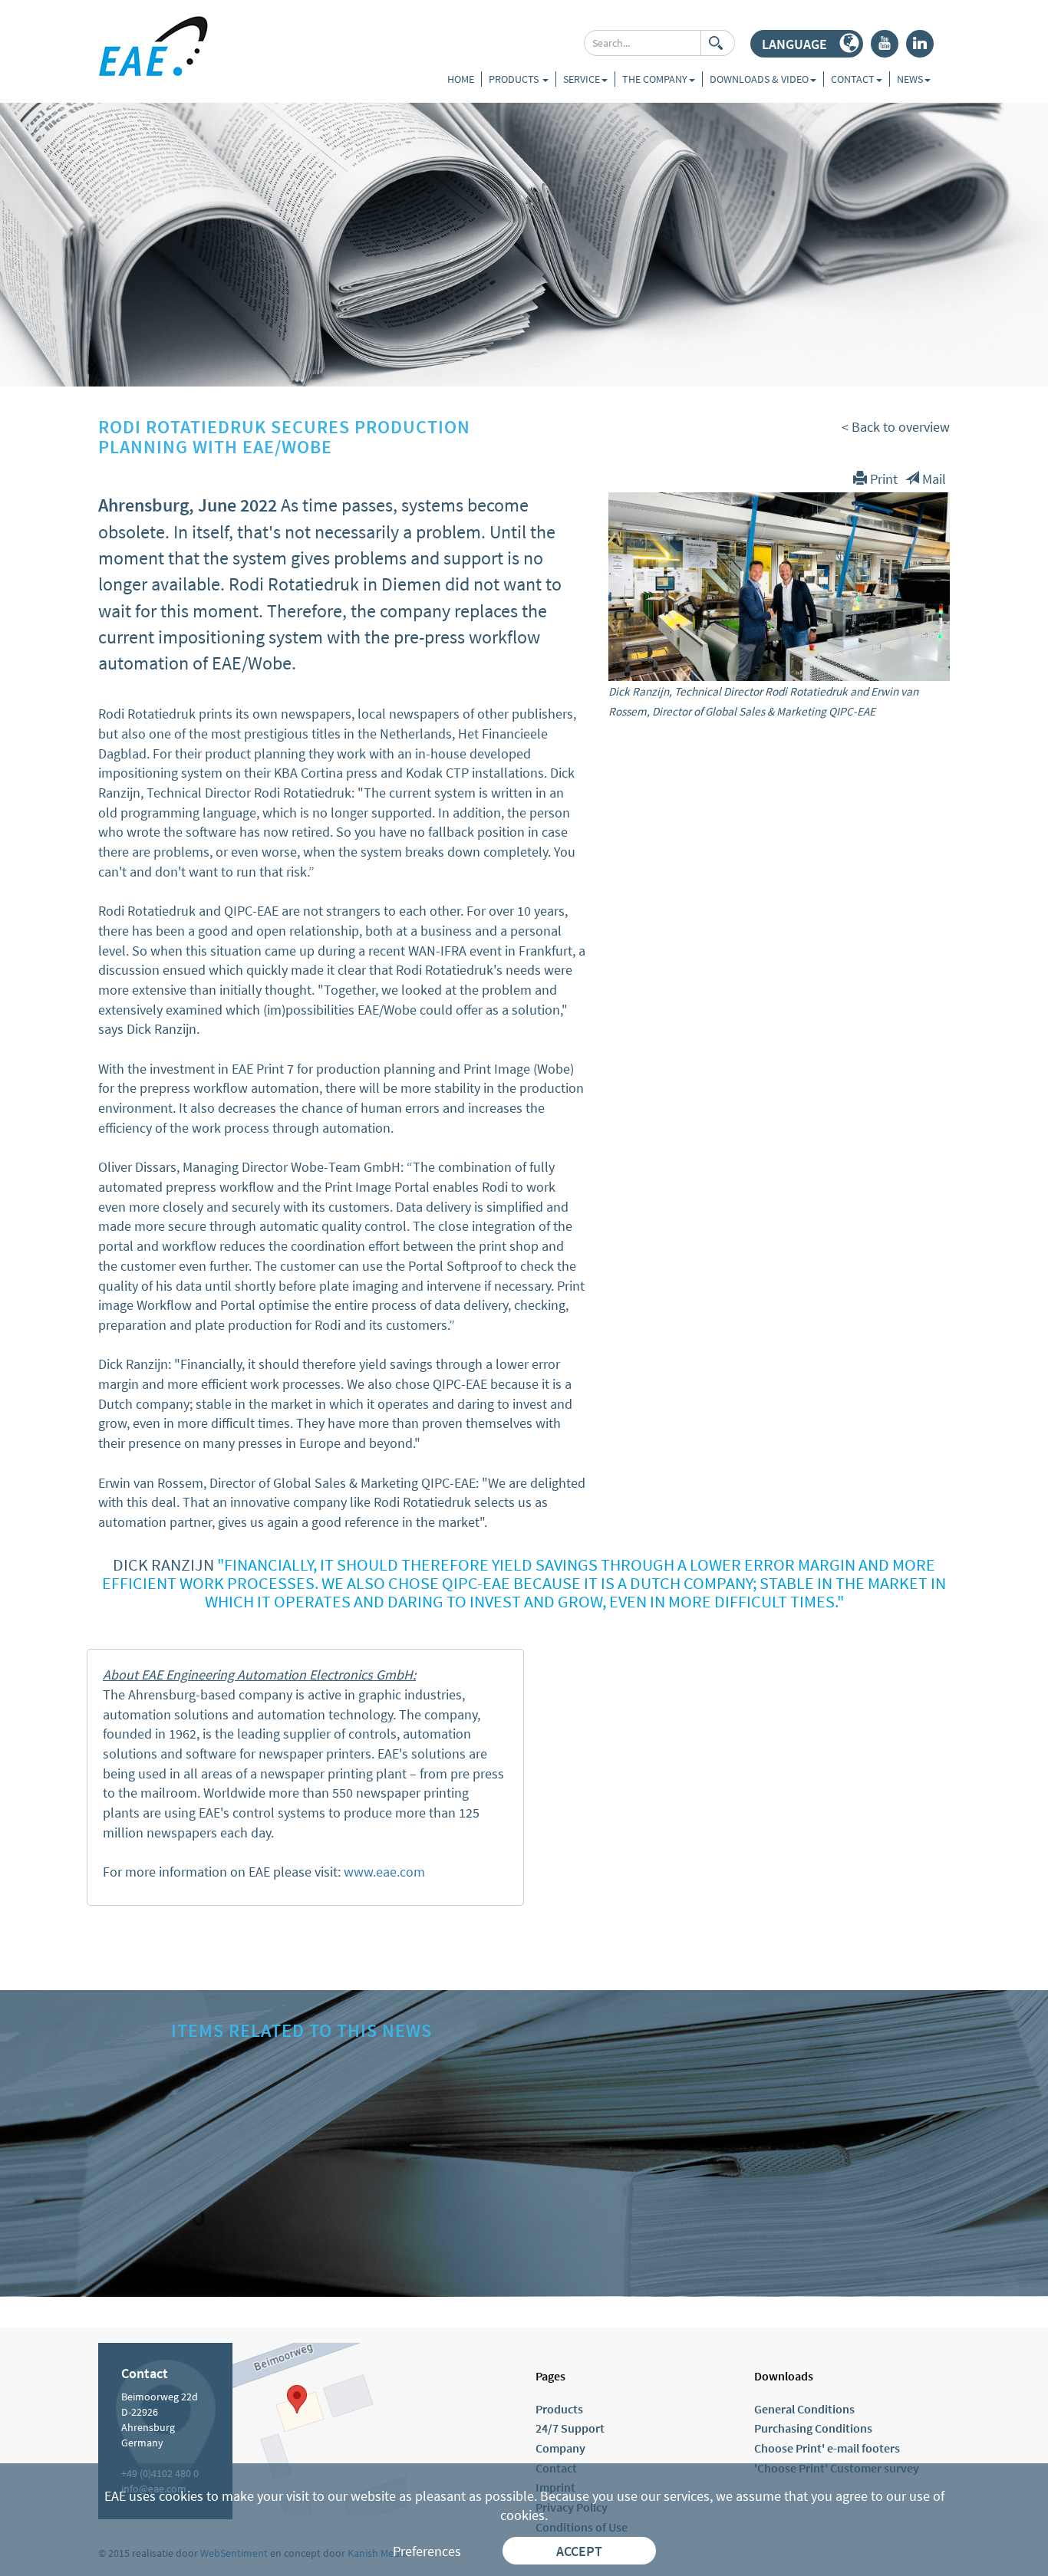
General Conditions (804, 2409)
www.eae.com (384, 1872)
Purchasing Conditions (813, 2428)
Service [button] (582, 79)
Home (461, 79)
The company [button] (655, 79)
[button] (807, 44)
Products (515, 79)
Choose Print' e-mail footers (827, 2448)
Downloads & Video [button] (759, 79)
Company (560, 2448)
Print (882, 479)
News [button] (910, 79)
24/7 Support (570, 2428)
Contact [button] (853, 79)
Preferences (427, 2551)
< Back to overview (896, 427)
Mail (933, 479)
